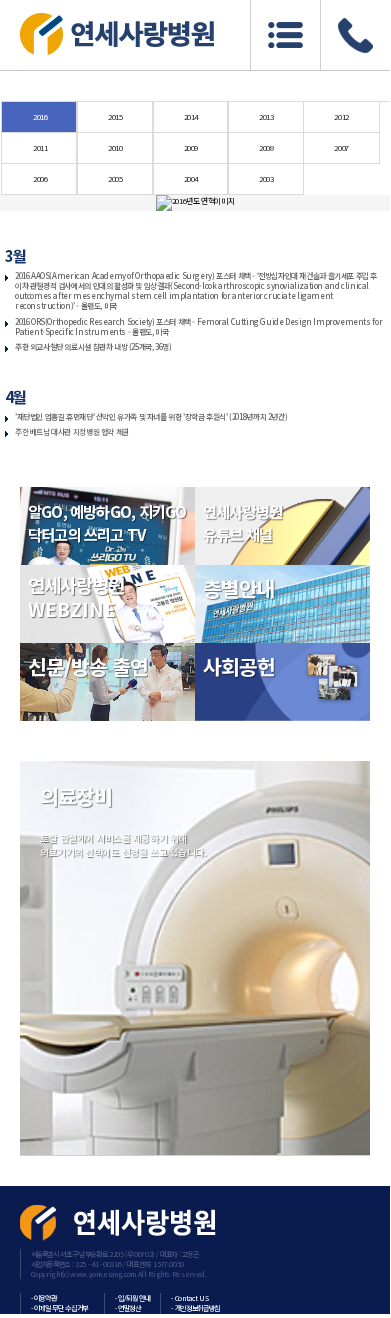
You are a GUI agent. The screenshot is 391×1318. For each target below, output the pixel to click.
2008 (266, 147)
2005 (115, 178)
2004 (191, 178)
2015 (115, 116)
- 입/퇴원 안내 (133, 1298)
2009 (191, 147)
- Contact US (189, 1298)
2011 (40, 147)
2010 (115, 147)
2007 (341, 147)
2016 (40, 116)
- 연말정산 (128, 1308)
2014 (191, 116)
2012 (341, 116)
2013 (266, 116)
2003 (266, 178)
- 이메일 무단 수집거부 (59, 1308)
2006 (40, 178)
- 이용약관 (44, 1298)
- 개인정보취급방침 (195, 1308)
